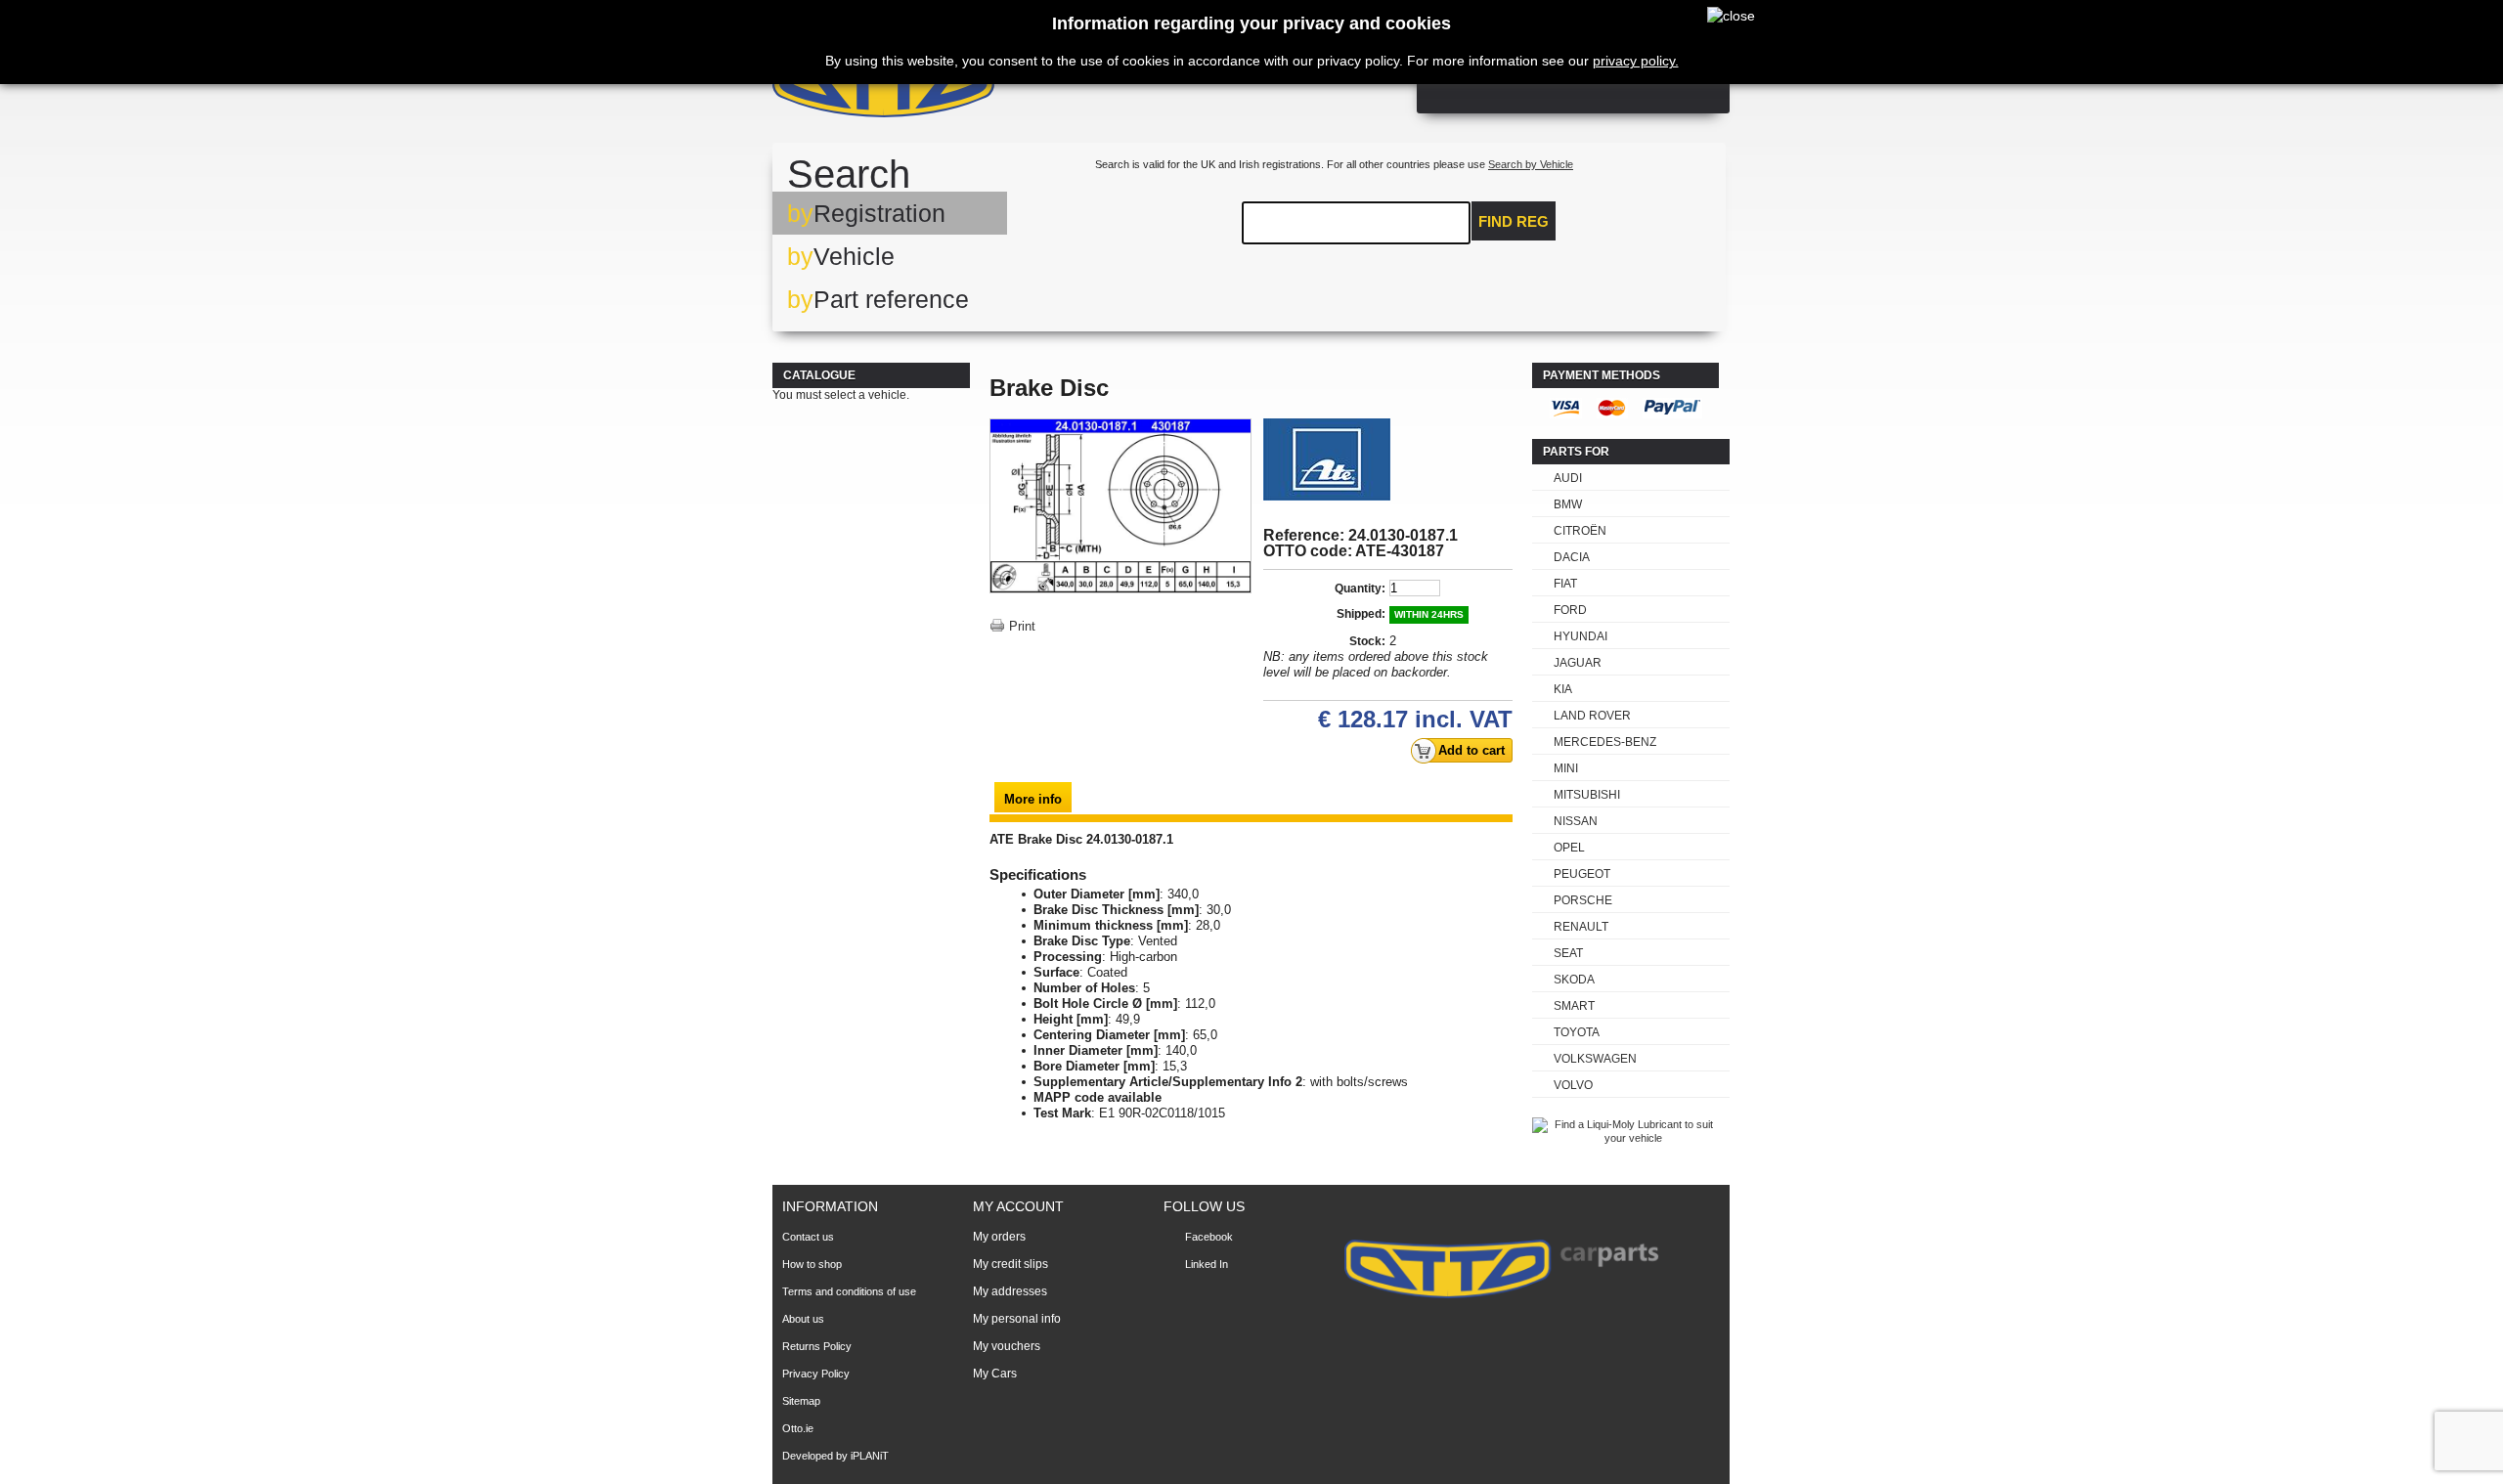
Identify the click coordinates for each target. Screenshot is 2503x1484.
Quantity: (1360, 589)
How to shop (812, 1264)
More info (1033, 799)
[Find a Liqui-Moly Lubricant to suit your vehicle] (1625, 1138)
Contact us (808, 1237)
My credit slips (1010, 1264)
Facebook (1209, 1237)
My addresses (1010, 1291)
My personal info (1017, 1319)
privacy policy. (1636, 61)
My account (1018, 1206)
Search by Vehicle (1531, 164)
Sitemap (801, 1401)
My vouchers (1007, 1346)
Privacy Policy (816, 1374)
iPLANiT (870, 1456)
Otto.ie (798, 1428)
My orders (999, 1237)
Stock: (1367, 641)
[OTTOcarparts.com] (977, 87)
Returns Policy (817, 1346)
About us (803, 1319)
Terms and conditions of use (849, 1291)
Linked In (1207, 1264)
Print (1022, 626)
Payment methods (1602, 375)
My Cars (995, 1374)
